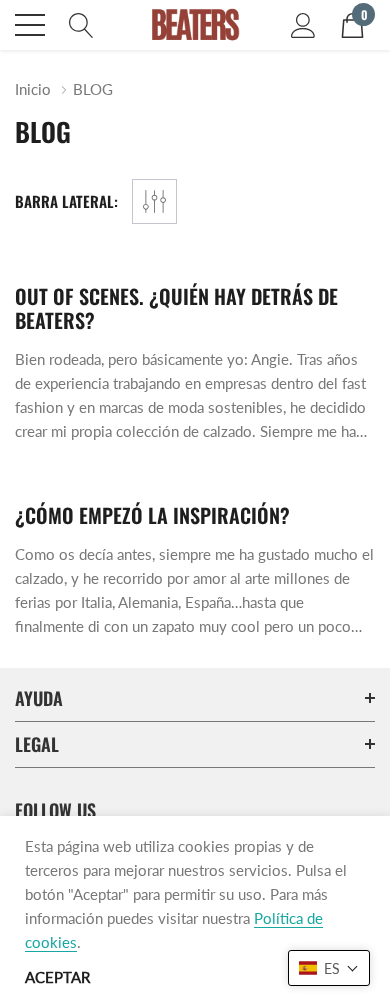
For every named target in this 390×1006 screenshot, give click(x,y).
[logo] (195, 25)
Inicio (33, 89)
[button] (329, 968)
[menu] (30, 25)
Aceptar (57, 977)
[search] (81, 23)
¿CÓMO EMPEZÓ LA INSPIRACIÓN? (152, 515)
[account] (303, 23)
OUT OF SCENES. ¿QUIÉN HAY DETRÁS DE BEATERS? (176, 308)
